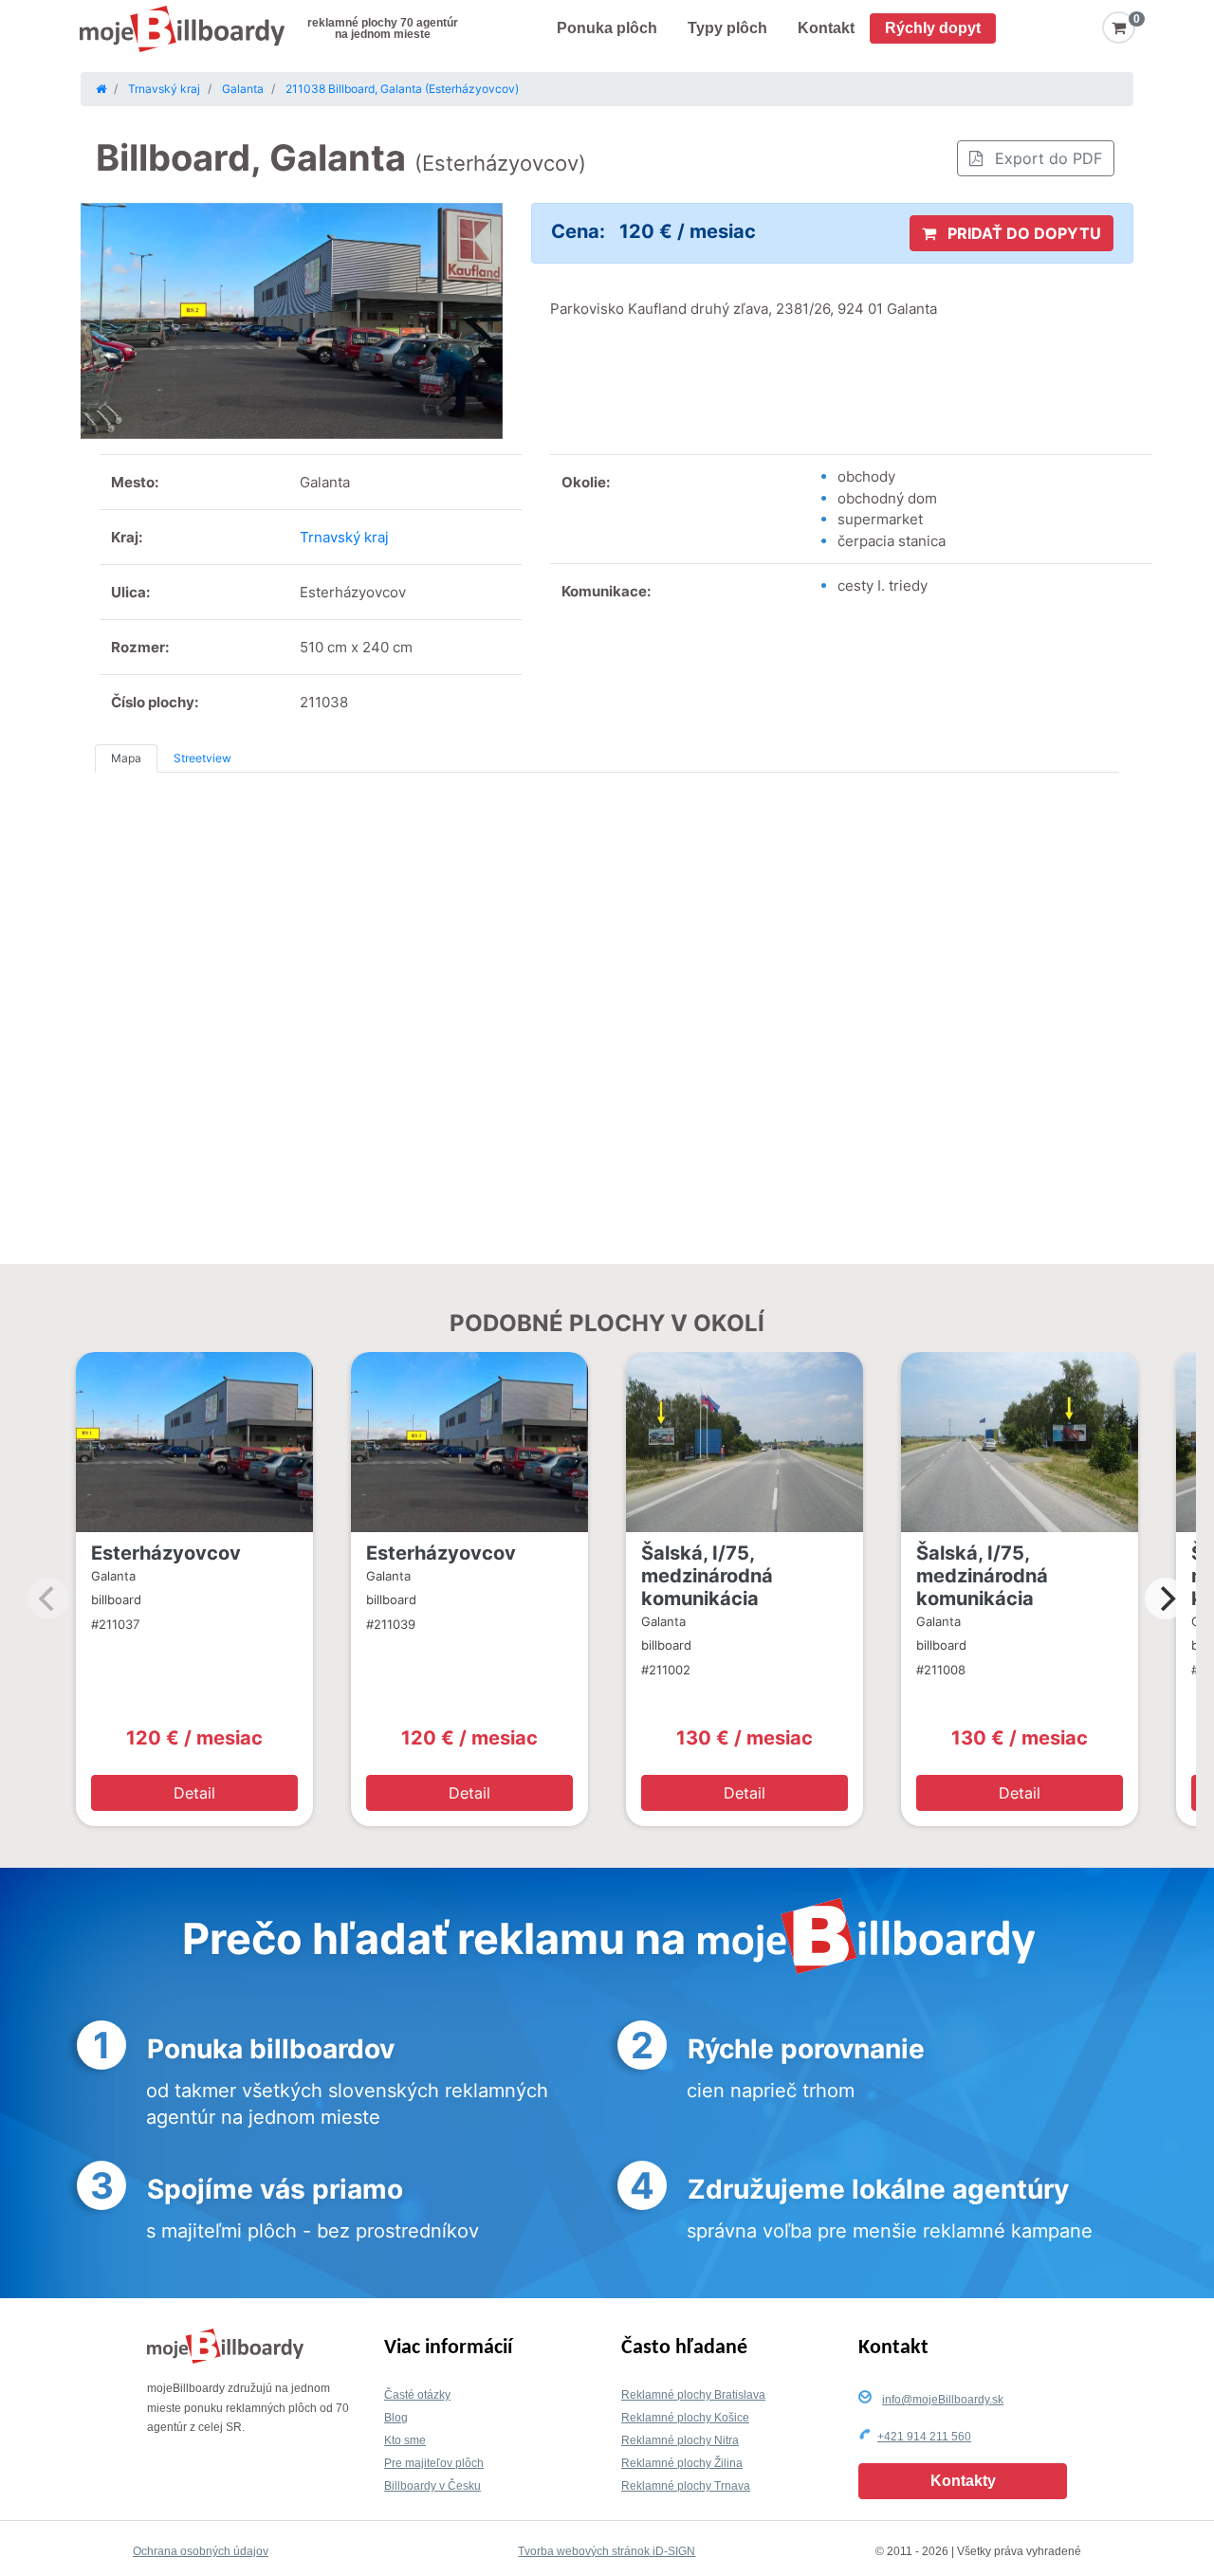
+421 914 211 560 (924, 2437)
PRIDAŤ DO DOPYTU (1022, 233)
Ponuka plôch (607, 28)
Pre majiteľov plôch (434, 2463)
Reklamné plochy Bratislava (693, 2395)
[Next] (1166, 1599)
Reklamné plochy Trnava (686, 2486)
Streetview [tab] (202, 758)
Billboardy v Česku (432, 2486)
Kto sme (405, 2440)
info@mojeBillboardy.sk (943, 2400)
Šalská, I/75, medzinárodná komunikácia (707, 1576)
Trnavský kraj (344, 537)
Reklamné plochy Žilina (682, 2463)
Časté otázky (417, 2395)
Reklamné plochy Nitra (680, 2440)
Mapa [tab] (126, 758)
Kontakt (826, 28)
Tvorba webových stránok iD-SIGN (607, 2551)
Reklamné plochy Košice (685, 2418)
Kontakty (963, 2481)
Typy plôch (727, 28)
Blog (396, 2418)
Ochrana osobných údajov (201, 2551)
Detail (194, 1793)
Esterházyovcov (166, 1553)
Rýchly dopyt (933, 28)
